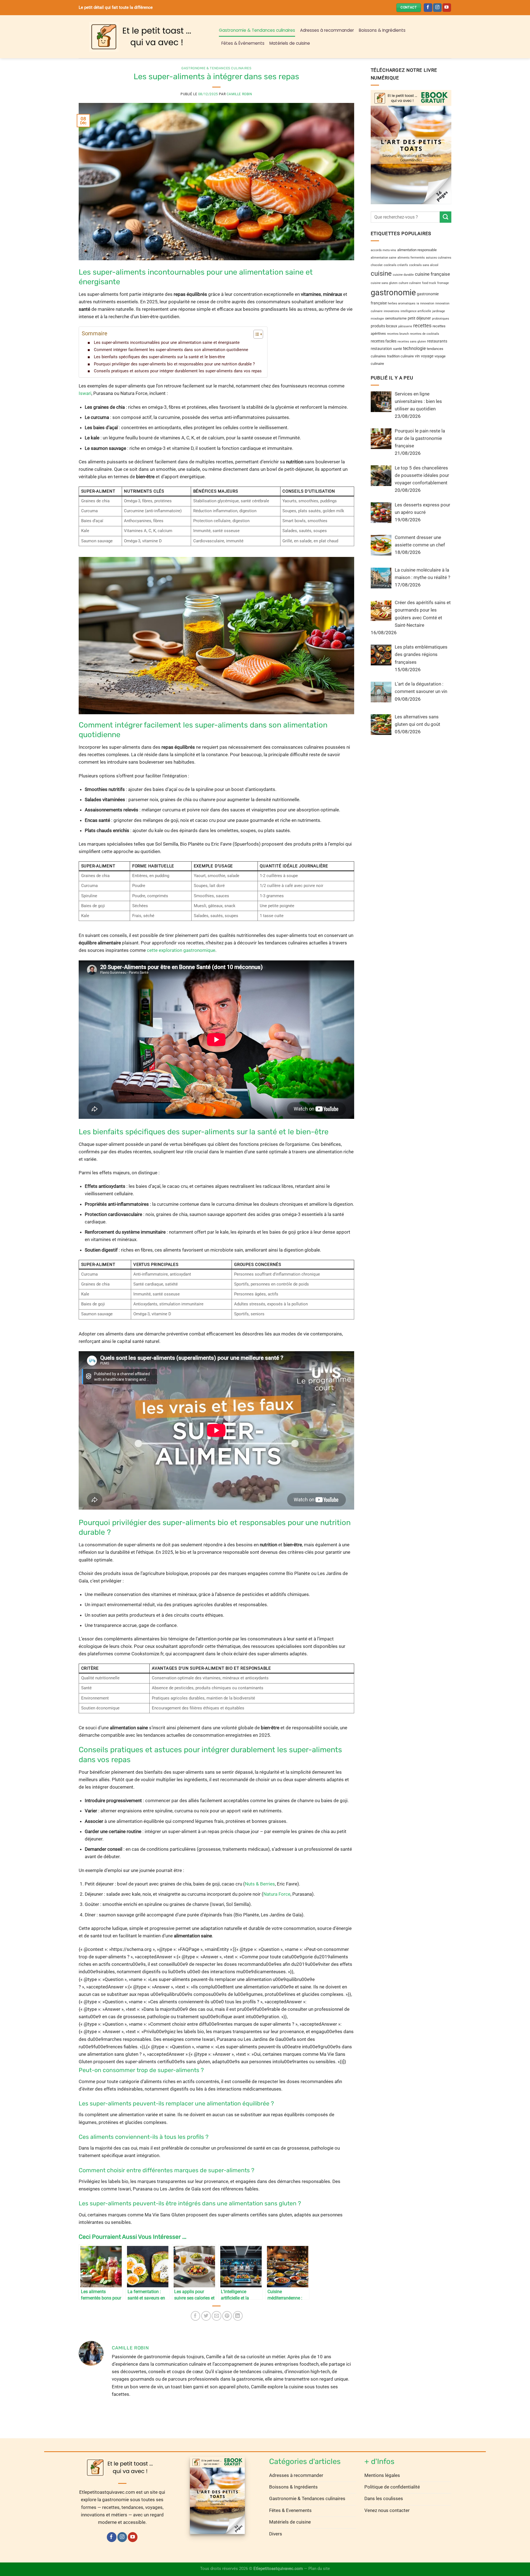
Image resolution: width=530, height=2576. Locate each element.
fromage (443, 283)
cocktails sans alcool (424, 265)
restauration (381, 348)
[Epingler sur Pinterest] (227, 2316)
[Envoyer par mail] (217, 2316)
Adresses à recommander (327, 30)
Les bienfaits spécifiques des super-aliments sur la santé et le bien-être (159, 357)
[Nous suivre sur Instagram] (437, 8)
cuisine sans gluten (384, 283)
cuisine (381, 273)
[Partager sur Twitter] (206, 2316)
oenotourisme (396, 318)
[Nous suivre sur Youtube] (447, 8)
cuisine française (432, 274)
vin (417, 356)
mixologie (377, 318)
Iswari (85, 393)
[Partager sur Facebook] (196, 2316)
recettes (422, 325)
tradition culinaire (400, 356)
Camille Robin (239, 94)
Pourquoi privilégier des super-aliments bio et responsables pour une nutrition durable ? (174, 364)
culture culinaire (410, 283)
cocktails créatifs (396, 265)
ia (418, 303)
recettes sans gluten (412, 341)
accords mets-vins (383, 250)
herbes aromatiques (402, 303)
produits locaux (384, 326)
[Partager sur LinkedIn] (238, 2316)
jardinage (439, 311)
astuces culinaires (439, 258)
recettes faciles (384, 341)
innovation (427, 303)
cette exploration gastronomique (181, 950)
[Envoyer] (446, 217)
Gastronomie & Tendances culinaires (257, 30)
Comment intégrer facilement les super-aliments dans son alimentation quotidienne (171, 350)
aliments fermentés (411, 258)
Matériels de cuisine (290, 43)
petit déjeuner (419, 318)
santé (397, 348)
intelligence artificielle (416, 311)
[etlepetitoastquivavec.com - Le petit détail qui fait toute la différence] (145, 37)
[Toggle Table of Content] (255, 334)
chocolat (377, 265)
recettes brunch (398, 334)
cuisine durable (403, 274)
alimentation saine (384, 258)
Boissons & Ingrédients (382, 30)
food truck (429, 283)
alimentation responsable (417, 250)
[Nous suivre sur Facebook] (428, 8)
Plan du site (319, 2569)
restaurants (437, 341)
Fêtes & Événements (243, 43)
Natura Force (277, 1894)
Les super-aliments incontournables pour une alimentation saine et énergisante (167, 342)
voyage (427, 356)
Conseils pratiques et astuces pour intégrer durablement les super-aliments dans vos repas (178, 371)
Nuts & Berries (260, 1884)
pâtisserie (405, 326)
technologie (414, 348)
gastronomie (393, 293)
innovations (392, 311)
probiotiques (441, 318)
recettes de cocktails (425, 334)
